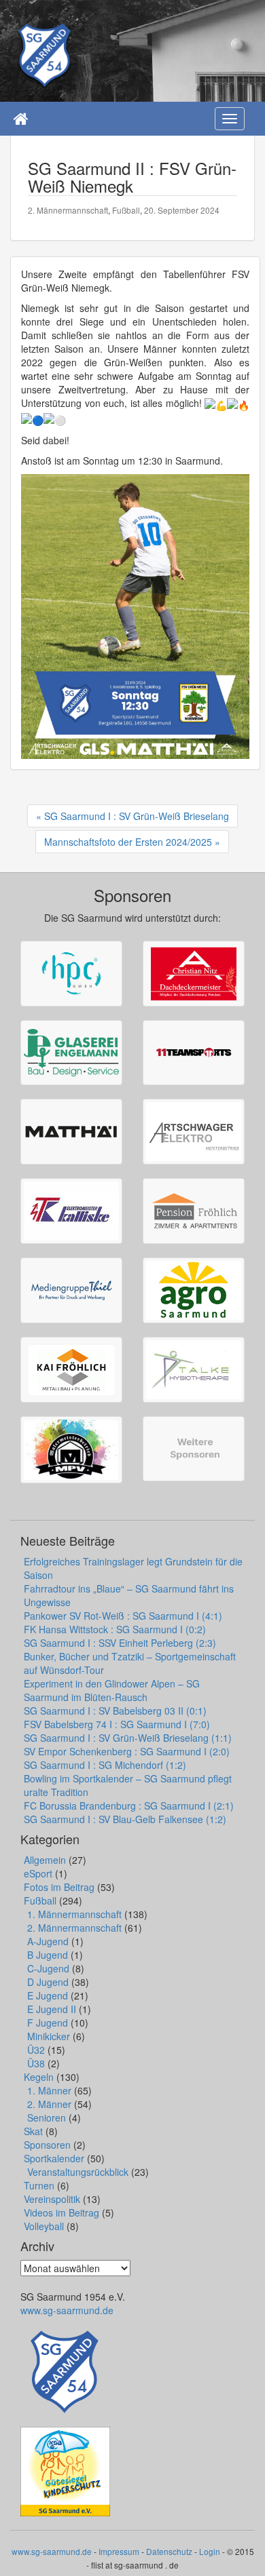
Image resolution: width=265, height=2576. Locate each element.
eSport (38, 1873)
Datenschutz (169, 2551)
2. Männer (49, 2104)
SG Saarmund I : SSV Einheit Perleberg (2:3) (120, 1643)
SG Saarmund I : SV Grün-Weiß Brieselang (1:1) (128, 1738)
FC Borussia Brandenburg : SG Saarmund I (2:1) (129, 1806)
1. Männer (49, 2090)
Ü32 (36, 2050)
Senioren (47, 2118)
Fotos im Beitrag (59, 1887)
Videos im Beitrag (61, 2212)
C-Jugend (48, 1968)
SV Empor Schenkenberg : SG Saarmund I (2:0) (127, 1751)
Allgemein (45, 1860)
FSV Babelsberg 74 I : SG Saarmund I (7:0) (117, 1724)
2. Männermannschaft (68, 210)
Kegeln (39, 2077)
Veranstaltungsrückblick (78, 2172)
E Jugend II (52, 2009)
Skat (33, 2131)
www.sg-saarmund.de (67, 2310)
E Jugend (48, 1995)
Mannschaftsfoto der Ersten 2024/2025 (128, 842)
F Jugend (48, 2023)
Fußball (126, 210)
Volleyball (44, 2226)
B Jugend (48, 1955)
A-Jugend (48, 1941)
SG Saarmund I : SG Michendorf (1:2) (105, 1765)
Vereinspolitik (52, 2199)
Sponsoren (47, 2145)
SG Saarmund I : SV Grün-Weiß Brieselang (137, 816)
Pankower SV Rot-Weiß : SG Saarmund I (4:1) (123, 1616)
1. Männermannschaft (74, 1914)
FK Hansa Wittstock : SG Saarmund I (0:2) (115, 1629)
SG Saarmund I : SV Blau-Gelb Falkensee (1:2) (125, 1819)
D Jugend (48, 1982)
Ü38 (36, 2063)
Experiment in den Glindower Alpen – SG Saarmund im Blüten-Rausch (112, 1690)
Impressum (119, 2551)
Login (210, 2551)
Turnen (39, 2185)
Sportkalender (54, 2158)
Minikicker (49, 2036)
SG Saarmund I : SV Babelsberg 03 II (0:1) (115, 1711)
